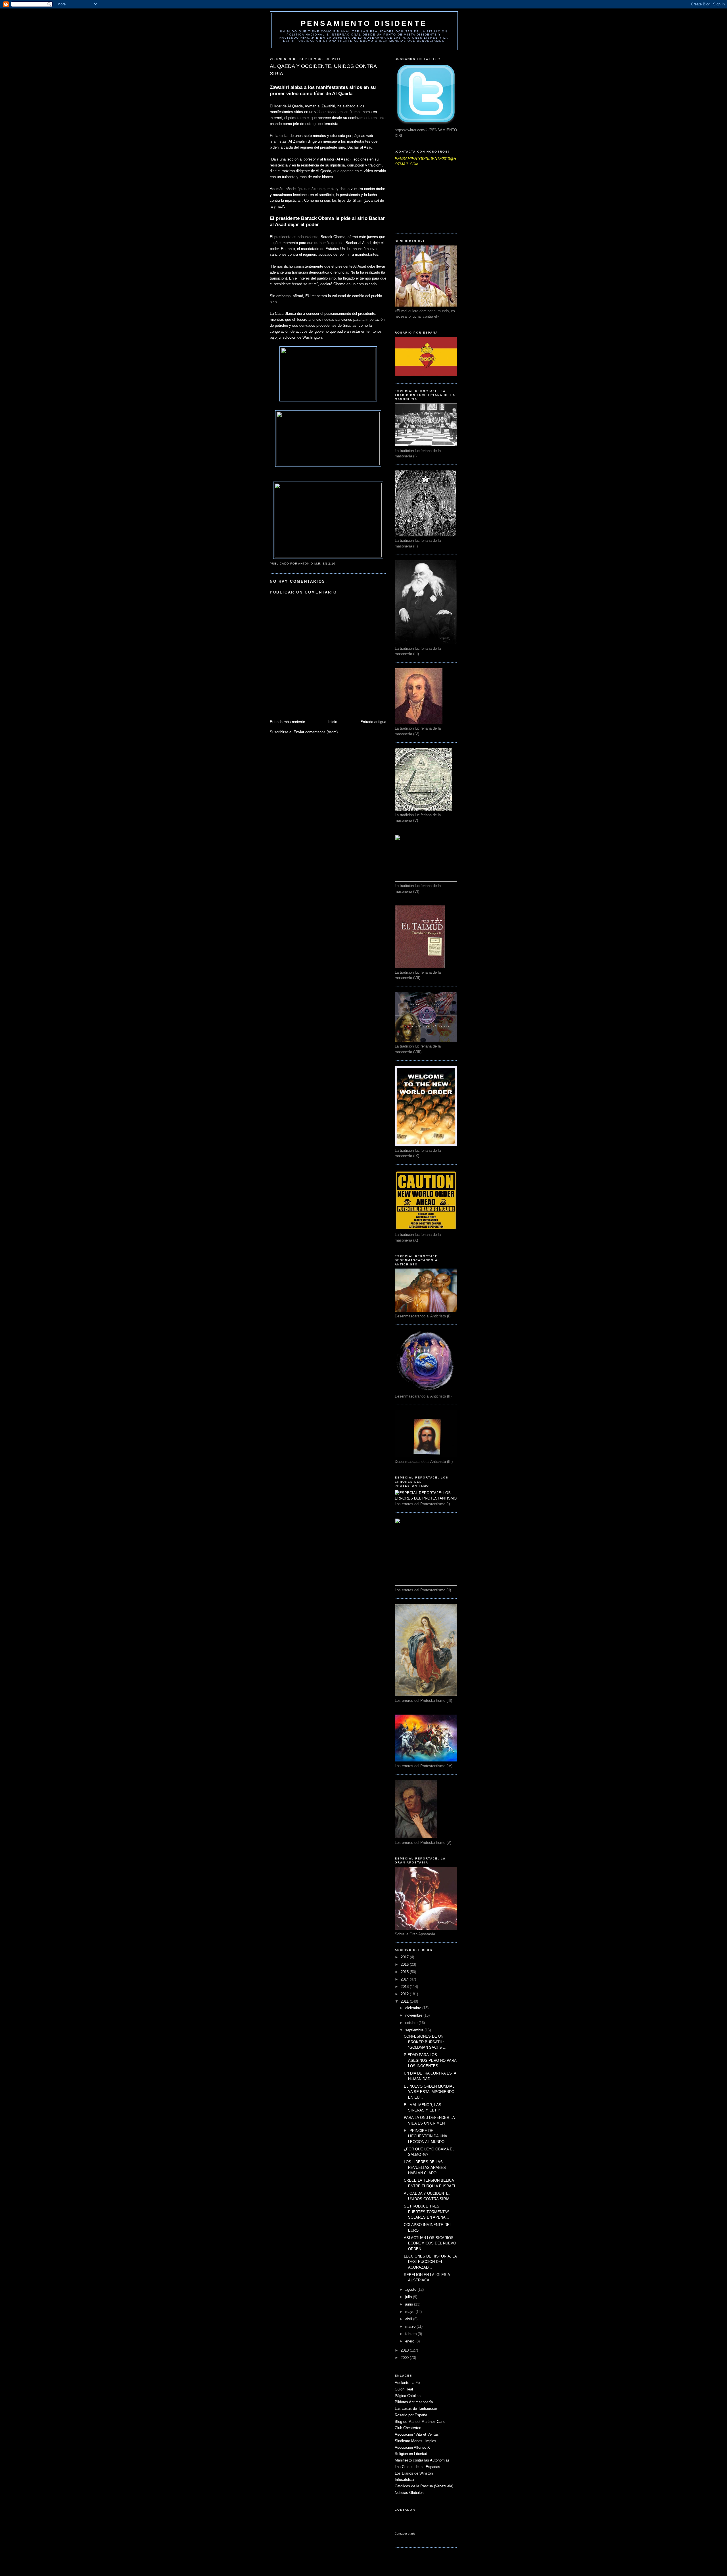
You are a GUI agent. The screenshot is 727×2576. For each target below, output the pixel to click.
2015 (405, 1972)
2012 (405, 1994)
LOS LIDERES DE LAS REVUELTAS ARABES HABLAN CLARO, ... (425, 2167)
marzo (411, 2326)
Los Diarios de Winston (414, 2473)
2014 (405, 1979)
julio (409, 2297)
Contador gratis (405, 2534)
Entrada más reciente (287, 722)
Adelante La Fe (407, 2383)
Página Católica (408, 2396)
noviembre (414, 2015)
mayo (410, 2312)
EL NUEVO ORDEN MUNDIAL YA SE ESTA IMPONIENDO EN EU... (429, 2092)
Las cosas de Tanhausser (416, 2409)
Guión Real (404, 2389)
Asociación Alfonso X (412, 2447)
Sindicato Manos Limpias (415, 2441)
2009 (405, 2358)
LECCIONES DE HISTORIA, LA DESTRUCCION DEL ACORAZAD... (430, 2262)
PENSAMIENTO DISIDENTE (364, 23)
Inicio (333, 722)
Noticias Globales (409, 2493)
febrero (411, 2334)
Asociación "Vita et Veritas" (417, 2434)
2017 (405, 1957)
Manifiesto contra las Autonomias (422, 2460)
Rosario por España (411, 2415)
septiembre (415, 2030)
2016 (405, 1964)
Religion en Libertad (411, 2454)
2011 (405, 2001)
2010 (405, 2350)
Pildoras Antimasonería (414, 2402)
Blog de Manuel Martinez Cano (420, 2422)
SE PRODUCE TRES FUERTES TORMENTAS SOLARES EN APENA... (427, 2212)
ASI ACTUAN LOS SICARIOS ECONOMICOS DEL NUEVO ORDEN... (430, 2243)
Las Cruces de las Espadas (417, 2467)
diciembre (414, 2008)
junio (410, 2304)
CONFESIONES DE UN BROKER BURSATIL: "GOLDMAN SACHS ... (425, 2042)
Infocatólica (404, 2480)
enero (410, 2341)
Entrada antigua (373, 722)
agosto (411, 2289)
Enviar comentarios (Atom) (316, 732)
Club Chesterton (408, 2428)
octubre (412, 2023)
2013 (405, 1987)
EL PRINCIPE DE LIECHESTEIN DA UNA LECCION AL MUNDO (425, 2136)
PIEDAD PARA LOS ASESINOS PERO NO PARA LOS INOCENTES (430, 2060)
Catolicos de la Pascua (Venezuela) (424, 2486)
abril (409, 2319)
